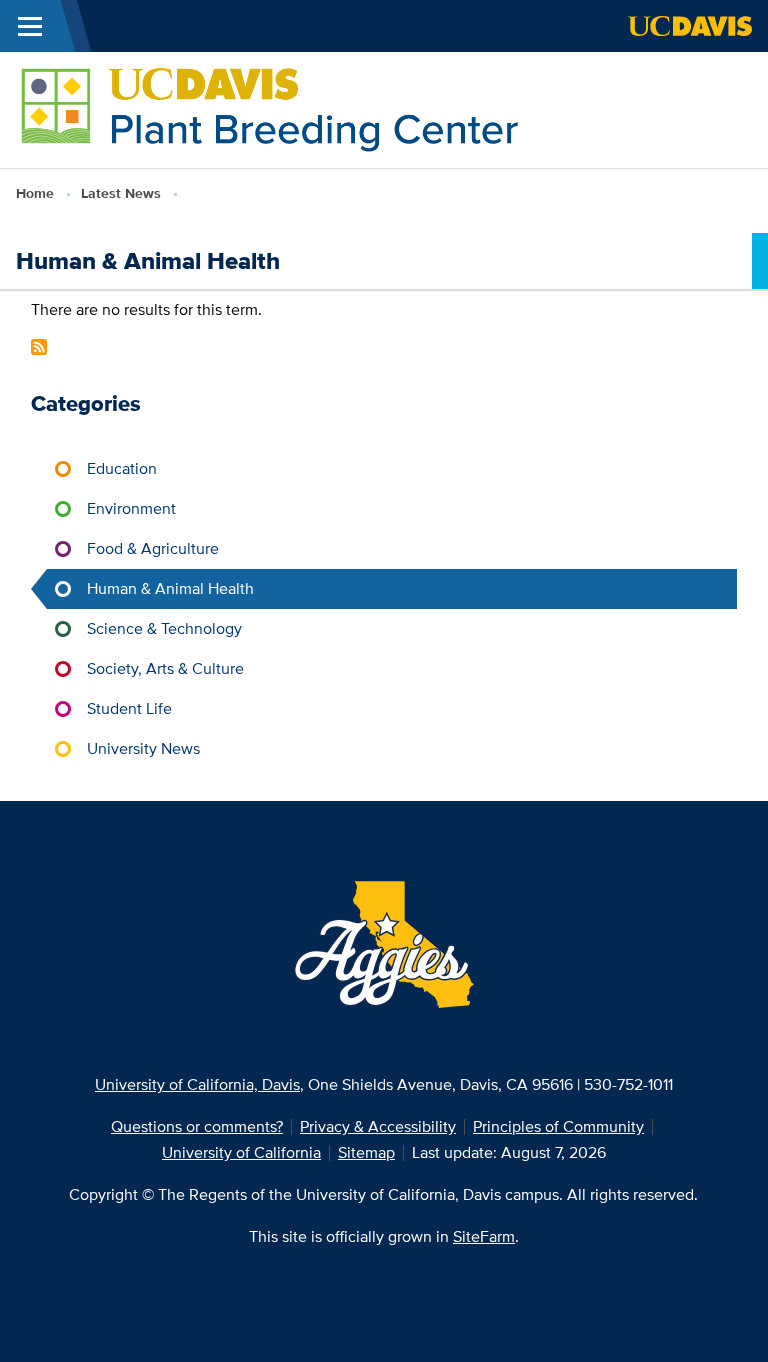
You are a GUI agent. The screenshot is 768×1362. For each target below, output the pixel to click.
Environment (131, 508)
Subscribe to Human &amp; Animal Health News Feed (39, 347)
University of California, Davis (197, 1084)
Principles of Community (558, 1126)
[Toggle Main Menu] (30, 26)
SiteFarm (484, 1236)
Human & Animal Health (170, 588)
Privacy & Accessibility (378, 1126)
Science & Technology (164, 628)
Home (35, 193)
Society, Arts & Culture (165, 668)
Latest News (121, 193)
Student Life (129, 708)
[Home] (271, 108)
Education (122, 468)
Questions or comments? (197, 1126)
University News (143, 748)
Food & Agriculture (153, 548)
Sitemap (366, 1152)
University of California (241, 1152)
